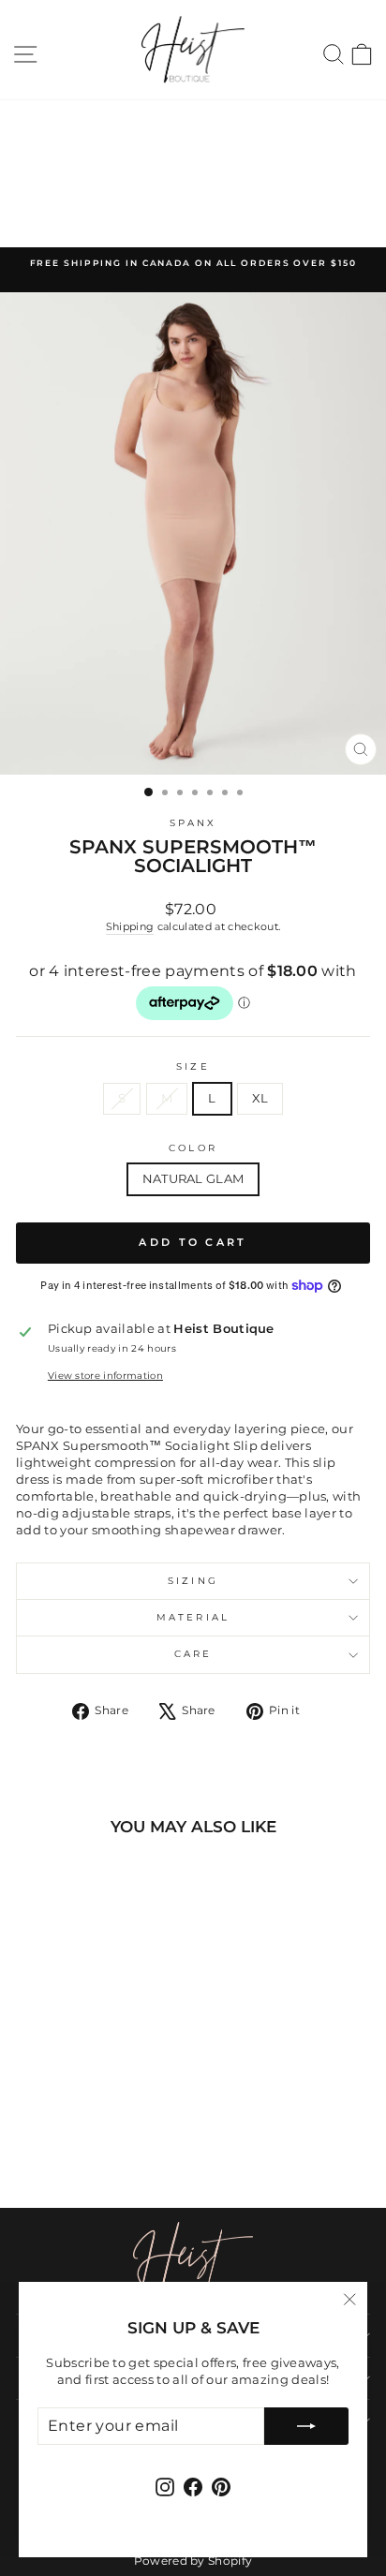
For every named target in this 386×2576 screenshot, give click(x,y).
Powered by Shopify (193, 2561)
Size (193, 1066)
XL (260, 1098)
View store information (105, 1376)
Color (193, 1148)
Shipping (130, 926)
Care (193, 1654)
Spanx (193, 823)
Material (193, 1617)
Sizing (193, 1581)
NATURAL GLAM (193, 1179)
